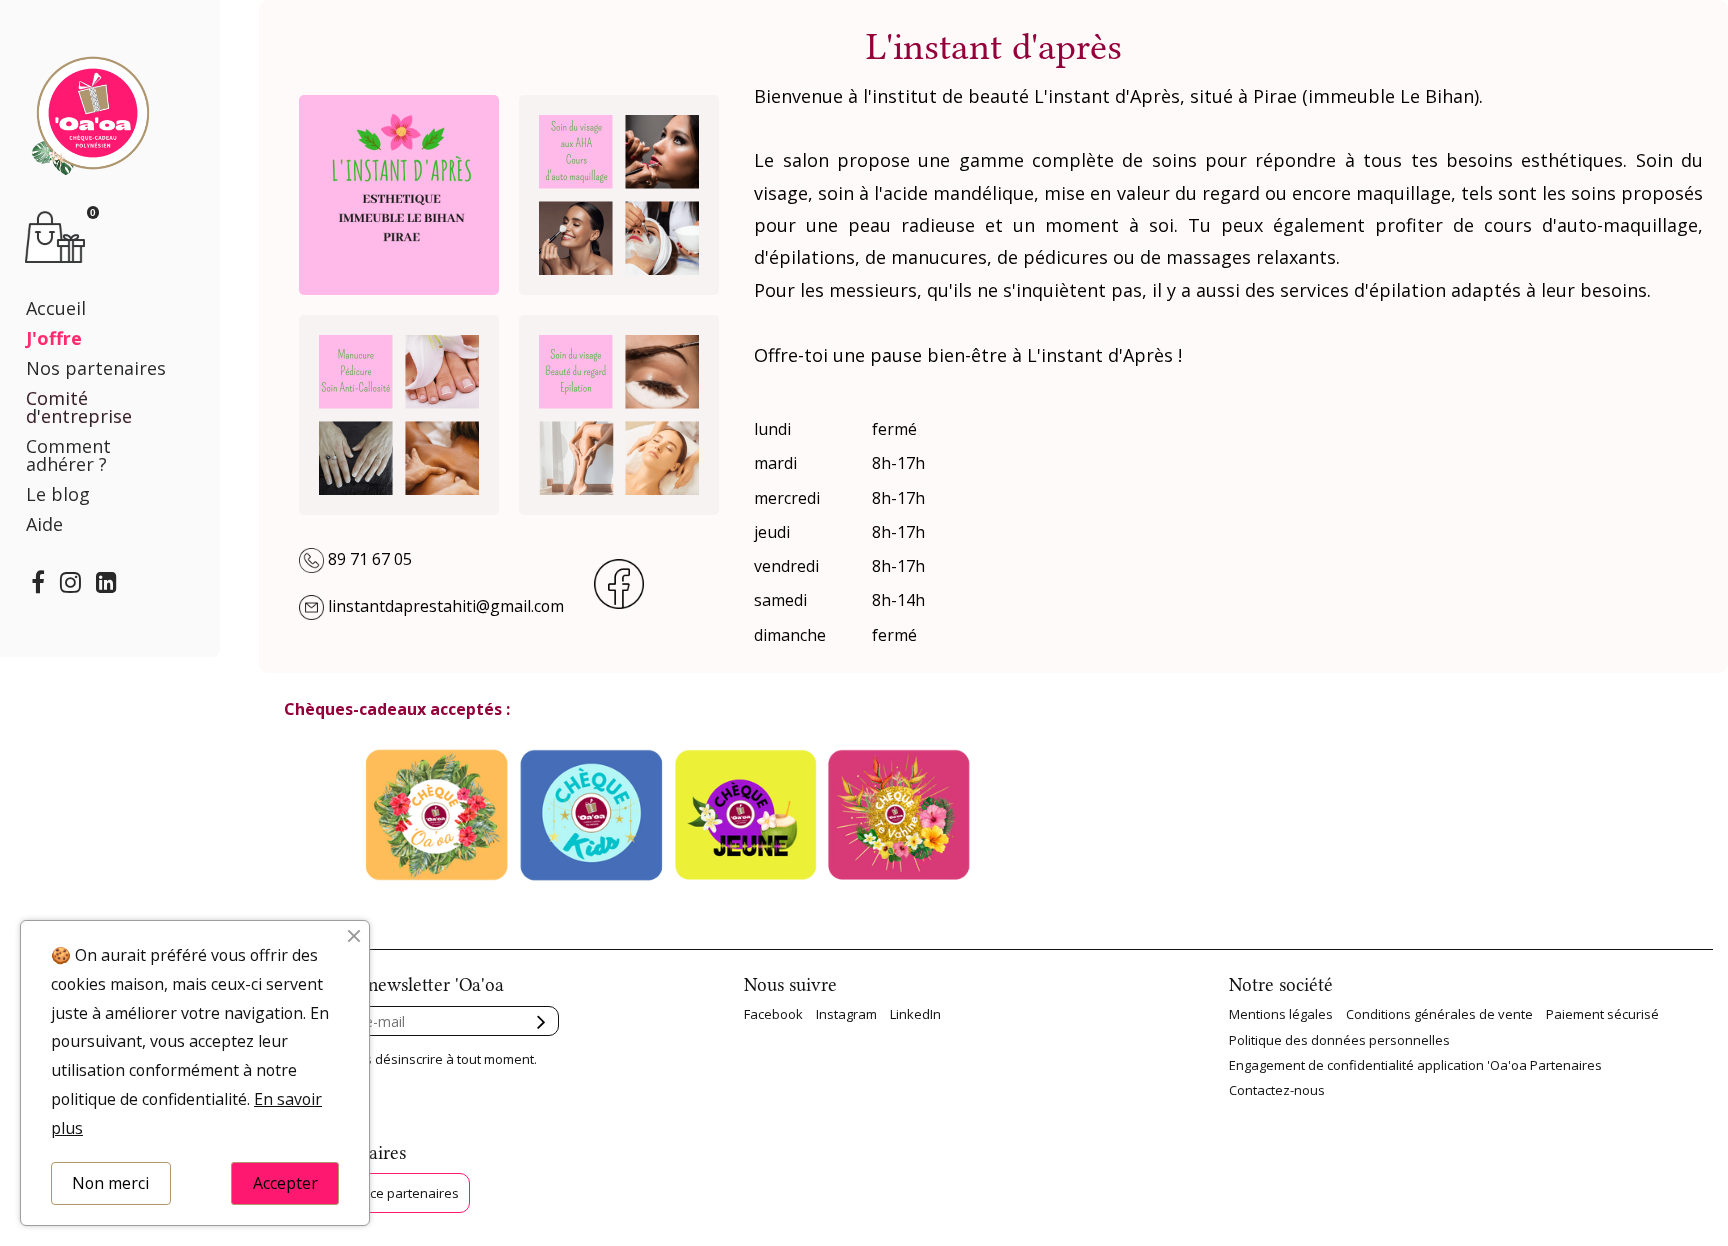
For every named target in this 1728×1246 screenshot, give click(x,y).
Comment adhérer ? (68, 455)
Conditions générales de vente (1439, 1014)
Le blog (58, 494)
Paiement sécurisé (1602, 1014)
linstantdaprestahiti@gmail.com (446, 606)
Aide (44, 524)
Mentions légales (1281, 1014)
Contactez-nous (1277, 1090)
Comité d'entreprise (79, 407)
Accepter (285, 1183)
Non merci (110, 1183)
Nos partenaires (96, 368)
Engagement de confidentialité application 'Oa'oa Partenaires (1415, 1065)
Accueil (56, 308)
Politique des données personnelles (1339, 1040)
